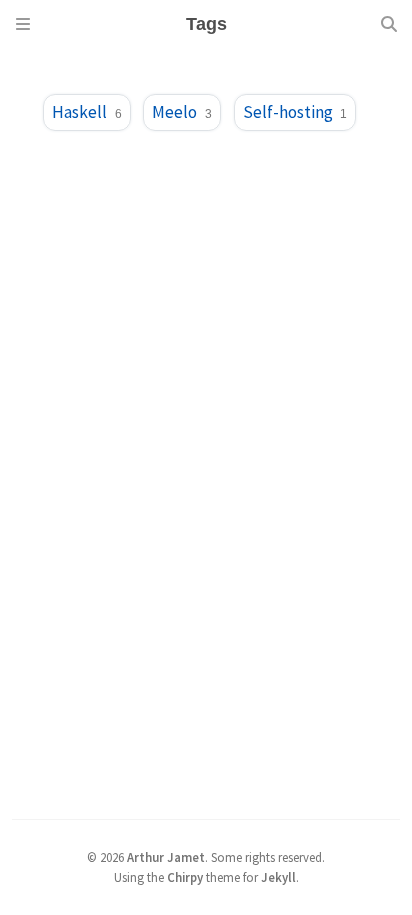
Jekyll (278, 877)
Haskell (86, 112)
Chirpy (185, 877)
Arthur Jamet (166, 857)
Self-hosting (295, 112)
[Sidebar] (23, 24)
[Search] (389, 24)
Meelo (181, 112)
